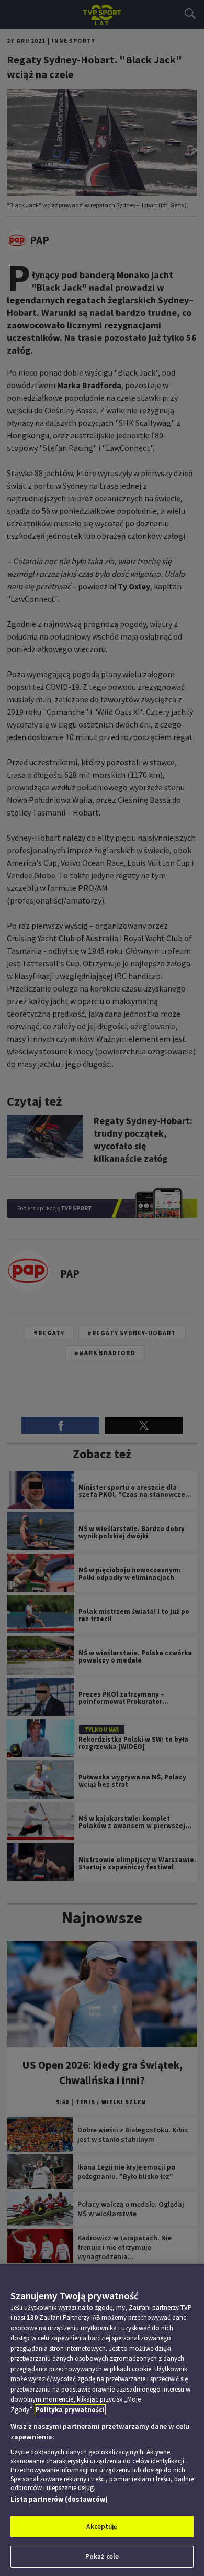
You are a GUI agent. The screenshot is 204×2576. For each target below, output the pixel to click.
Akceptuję (102, 2527)
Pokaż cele (102, 2556)
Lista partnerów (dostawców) (59, 2499)
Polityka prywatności (70, 2410)
